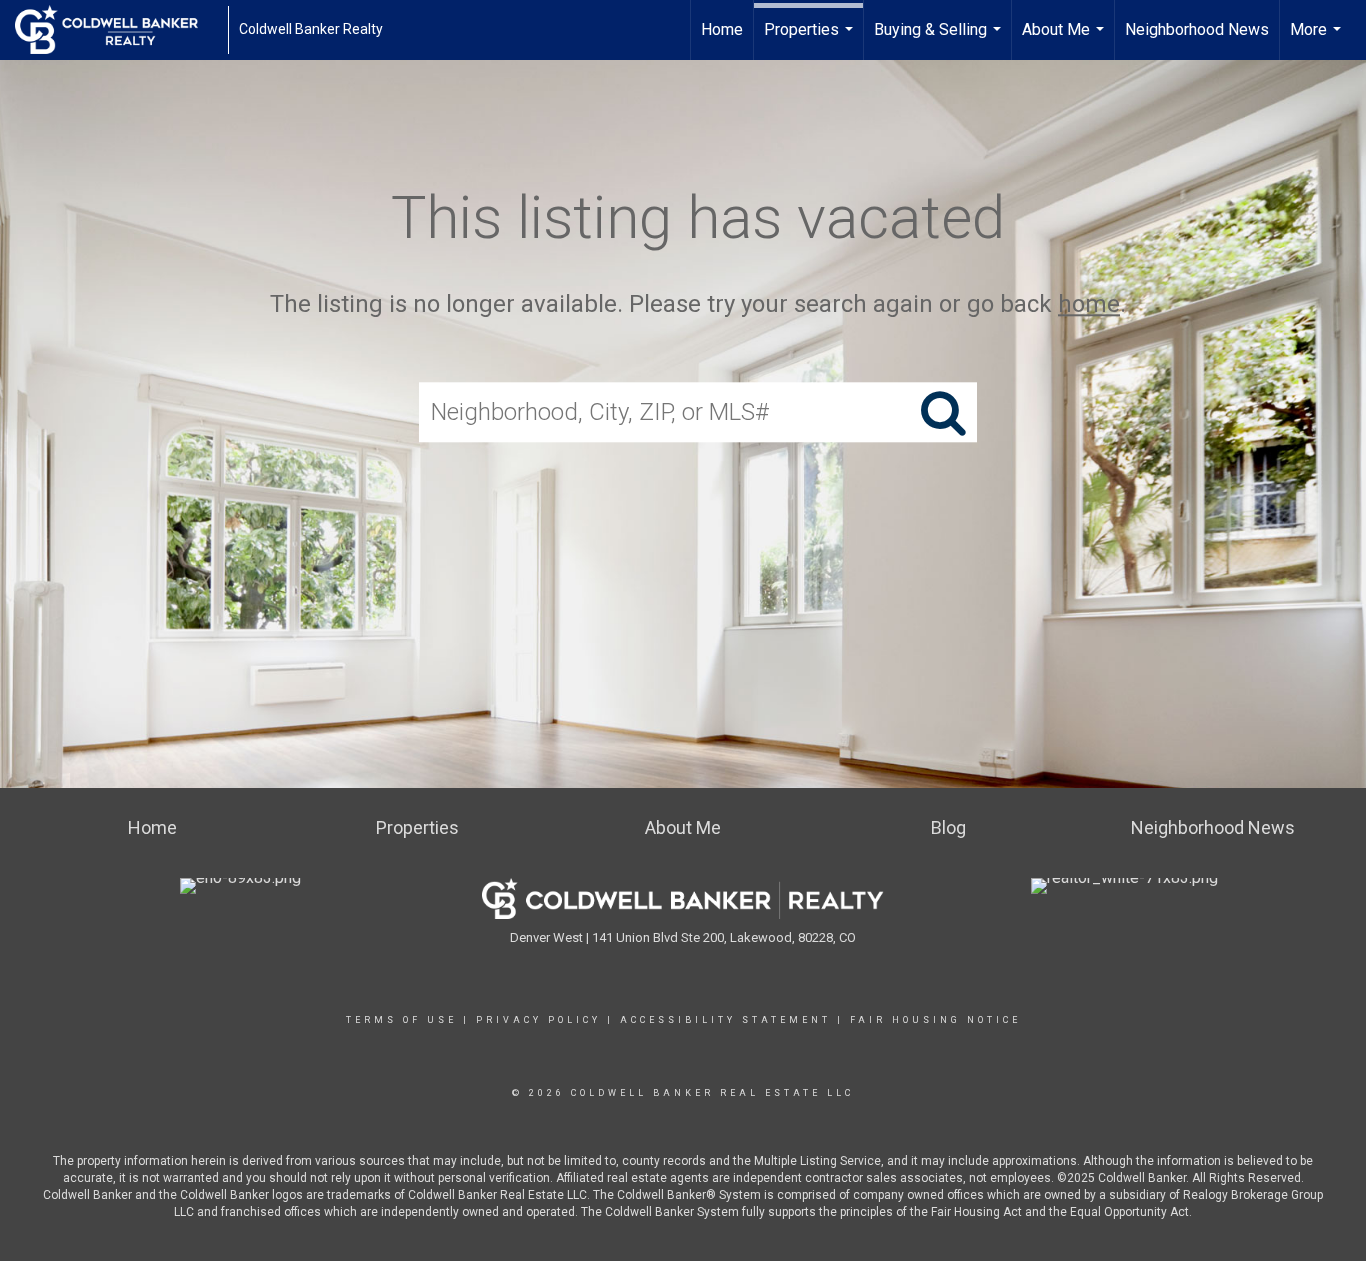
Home (722, 29)
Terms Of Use (401, 1020)
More (1318, 40)
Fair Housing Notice (935, 1020)
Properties (811, 40)
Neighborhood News (1197, 29)
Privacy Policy (538, 1020)
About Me (1065, 40)
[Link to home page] (116, 30)
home (1089, 304)
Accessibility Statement (725, 1020)
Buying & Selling (940, 40)
